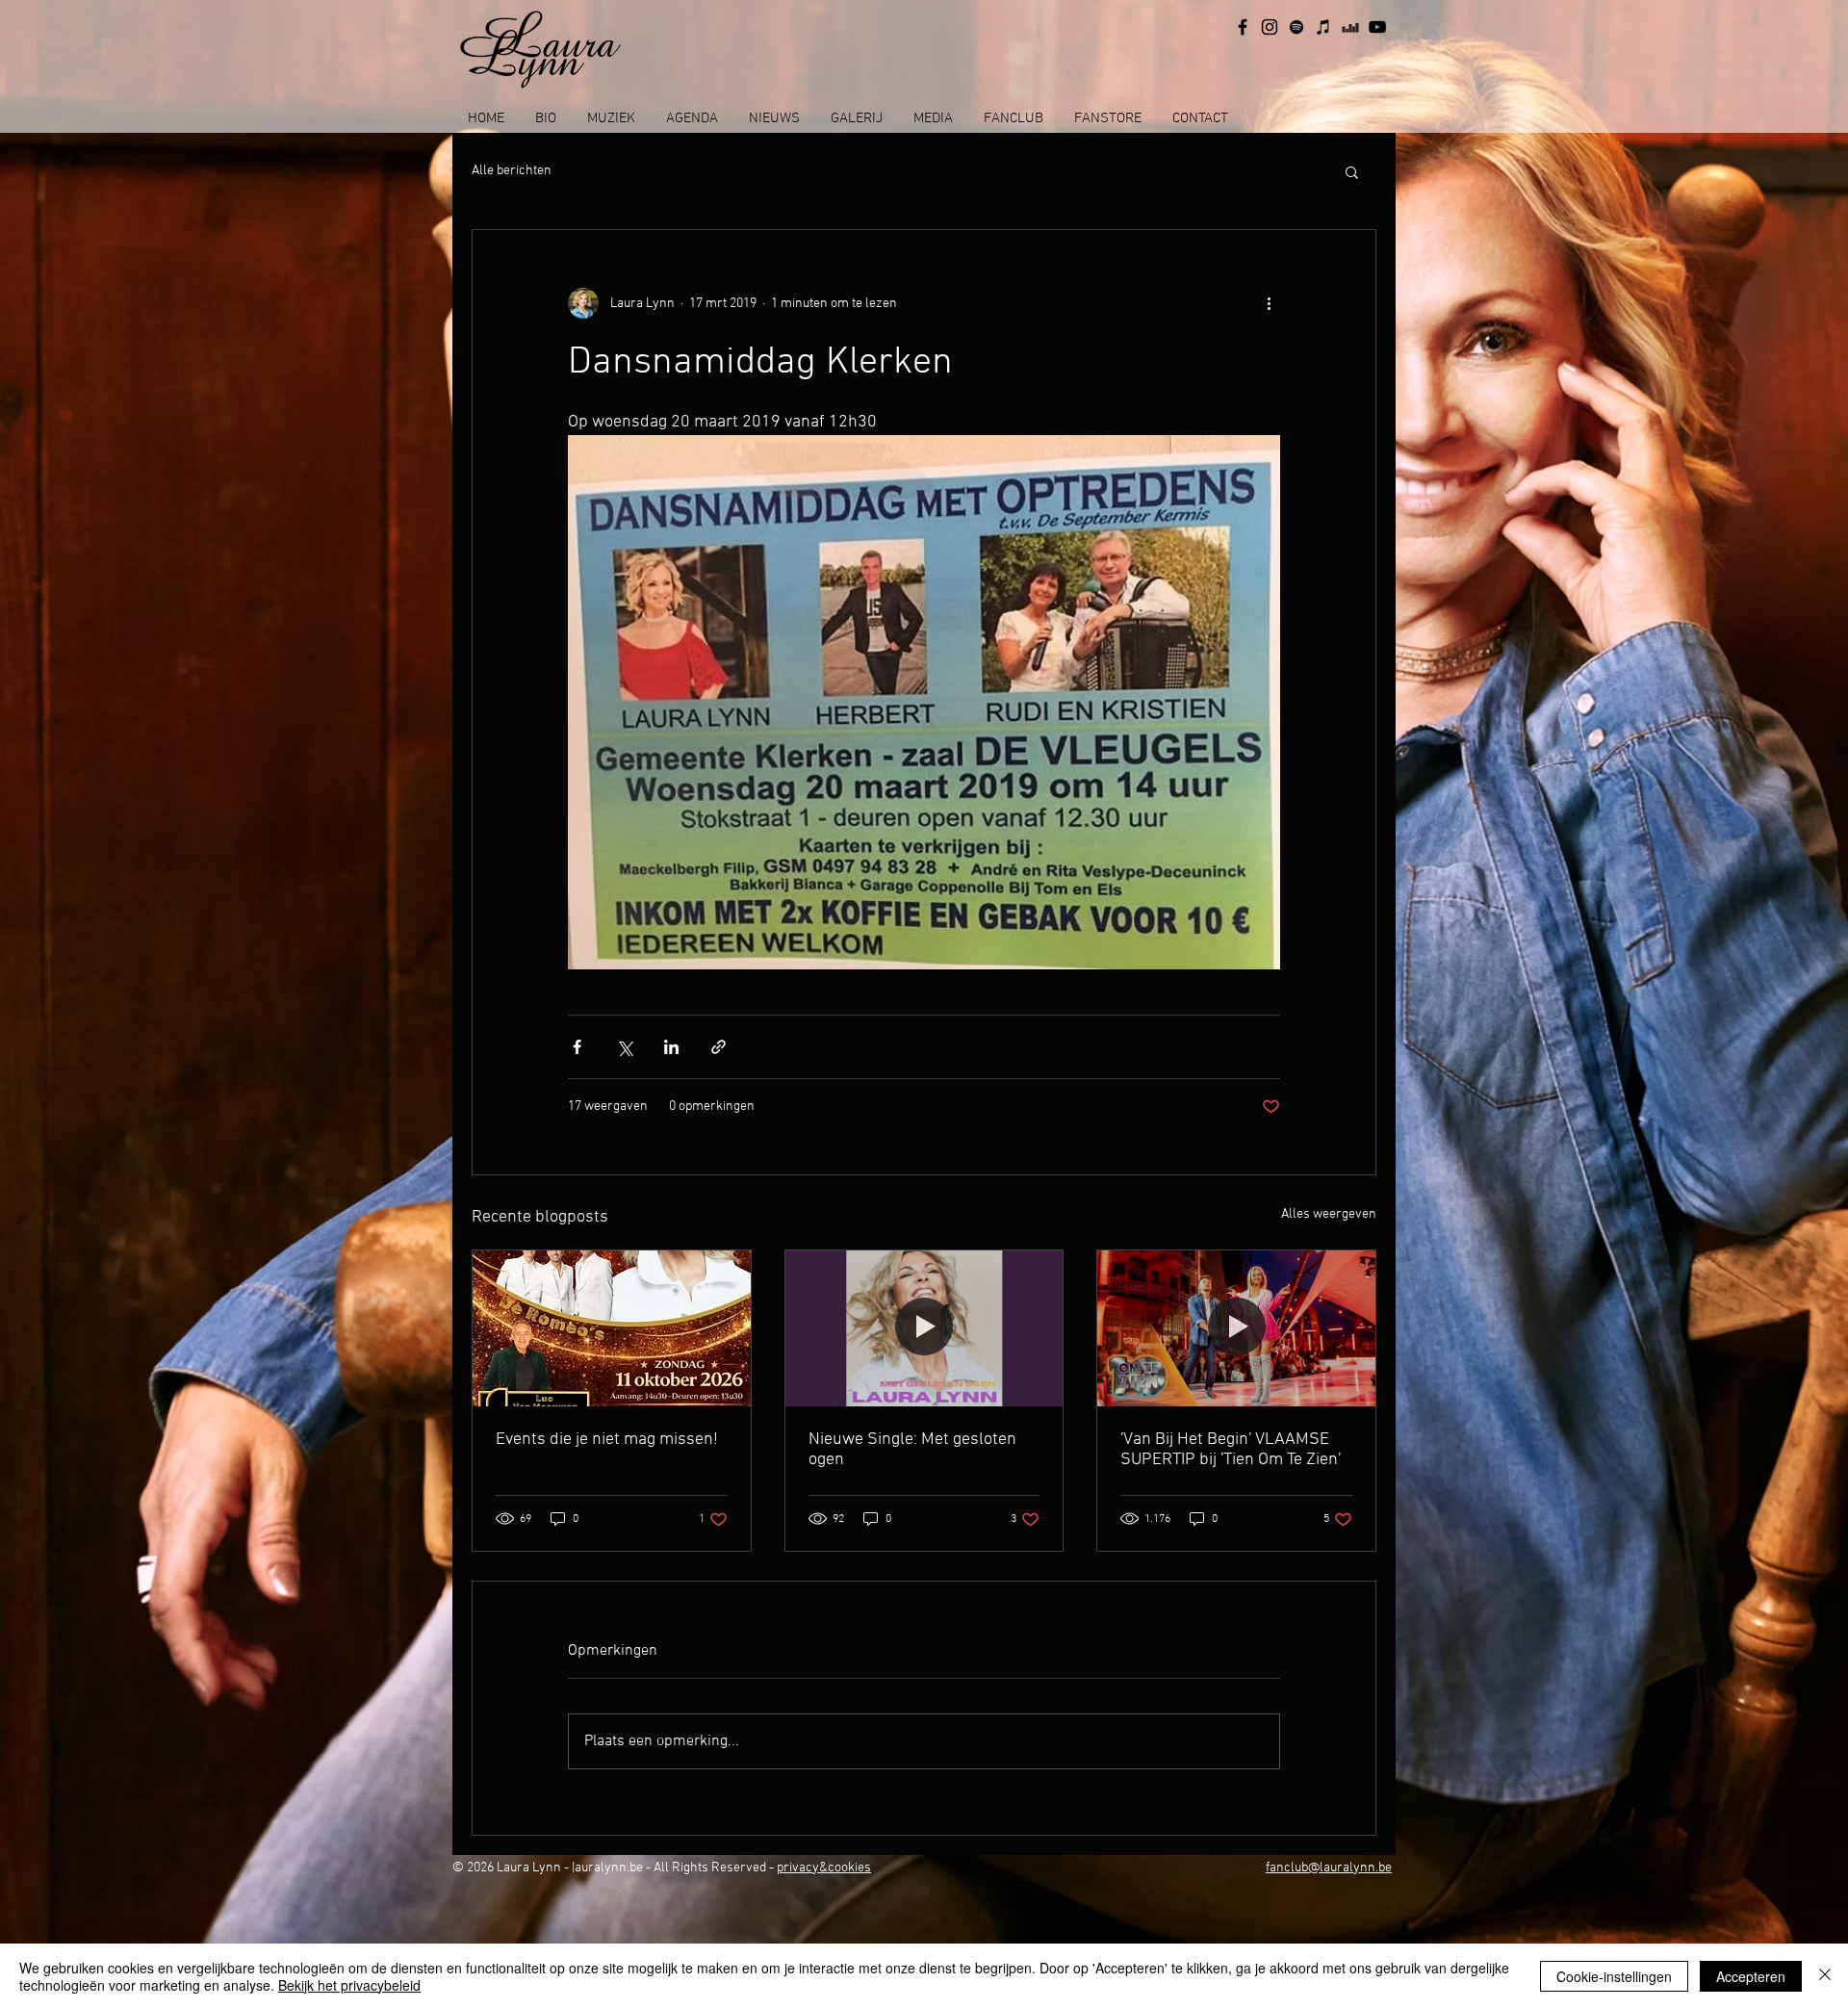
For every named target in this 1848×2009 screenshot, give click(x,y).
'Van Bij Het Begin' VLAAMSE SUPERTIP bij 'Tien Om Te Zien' (1231, 1450)
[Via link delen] (719, 1047)
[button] (1352, 171)
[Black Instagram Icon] (1270, 27)
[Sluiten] (1825, 1976)
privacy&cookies (824, 1868)
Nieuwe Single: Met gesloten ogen (912, 1450)
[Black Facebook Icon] (1243, 27)
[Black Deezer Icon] (1350, 27)
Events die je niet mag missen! (607, 1440)
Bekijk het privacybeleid (349, 1985)
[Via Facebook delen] (577, 1047)
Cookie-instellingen (1614, 1976)
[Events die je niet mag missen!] (612, 1328)
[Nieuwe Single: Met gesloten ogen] (924, 1328)
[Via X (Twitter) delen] (624, 1047)
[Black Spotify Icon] (1296, 27)
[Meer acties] (1269, 303)
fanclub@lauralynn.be (1329, 1868)
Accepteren (1751, 1976)
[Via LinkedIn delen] (671, 1047)
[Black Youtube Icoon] (1377, 27)
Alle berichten (512, 171)
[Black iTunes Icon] (1323, 27)
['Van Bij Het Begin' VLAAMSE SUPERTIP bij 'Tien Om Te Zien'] (1236, 1328)
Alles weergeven (1329, 1214)
